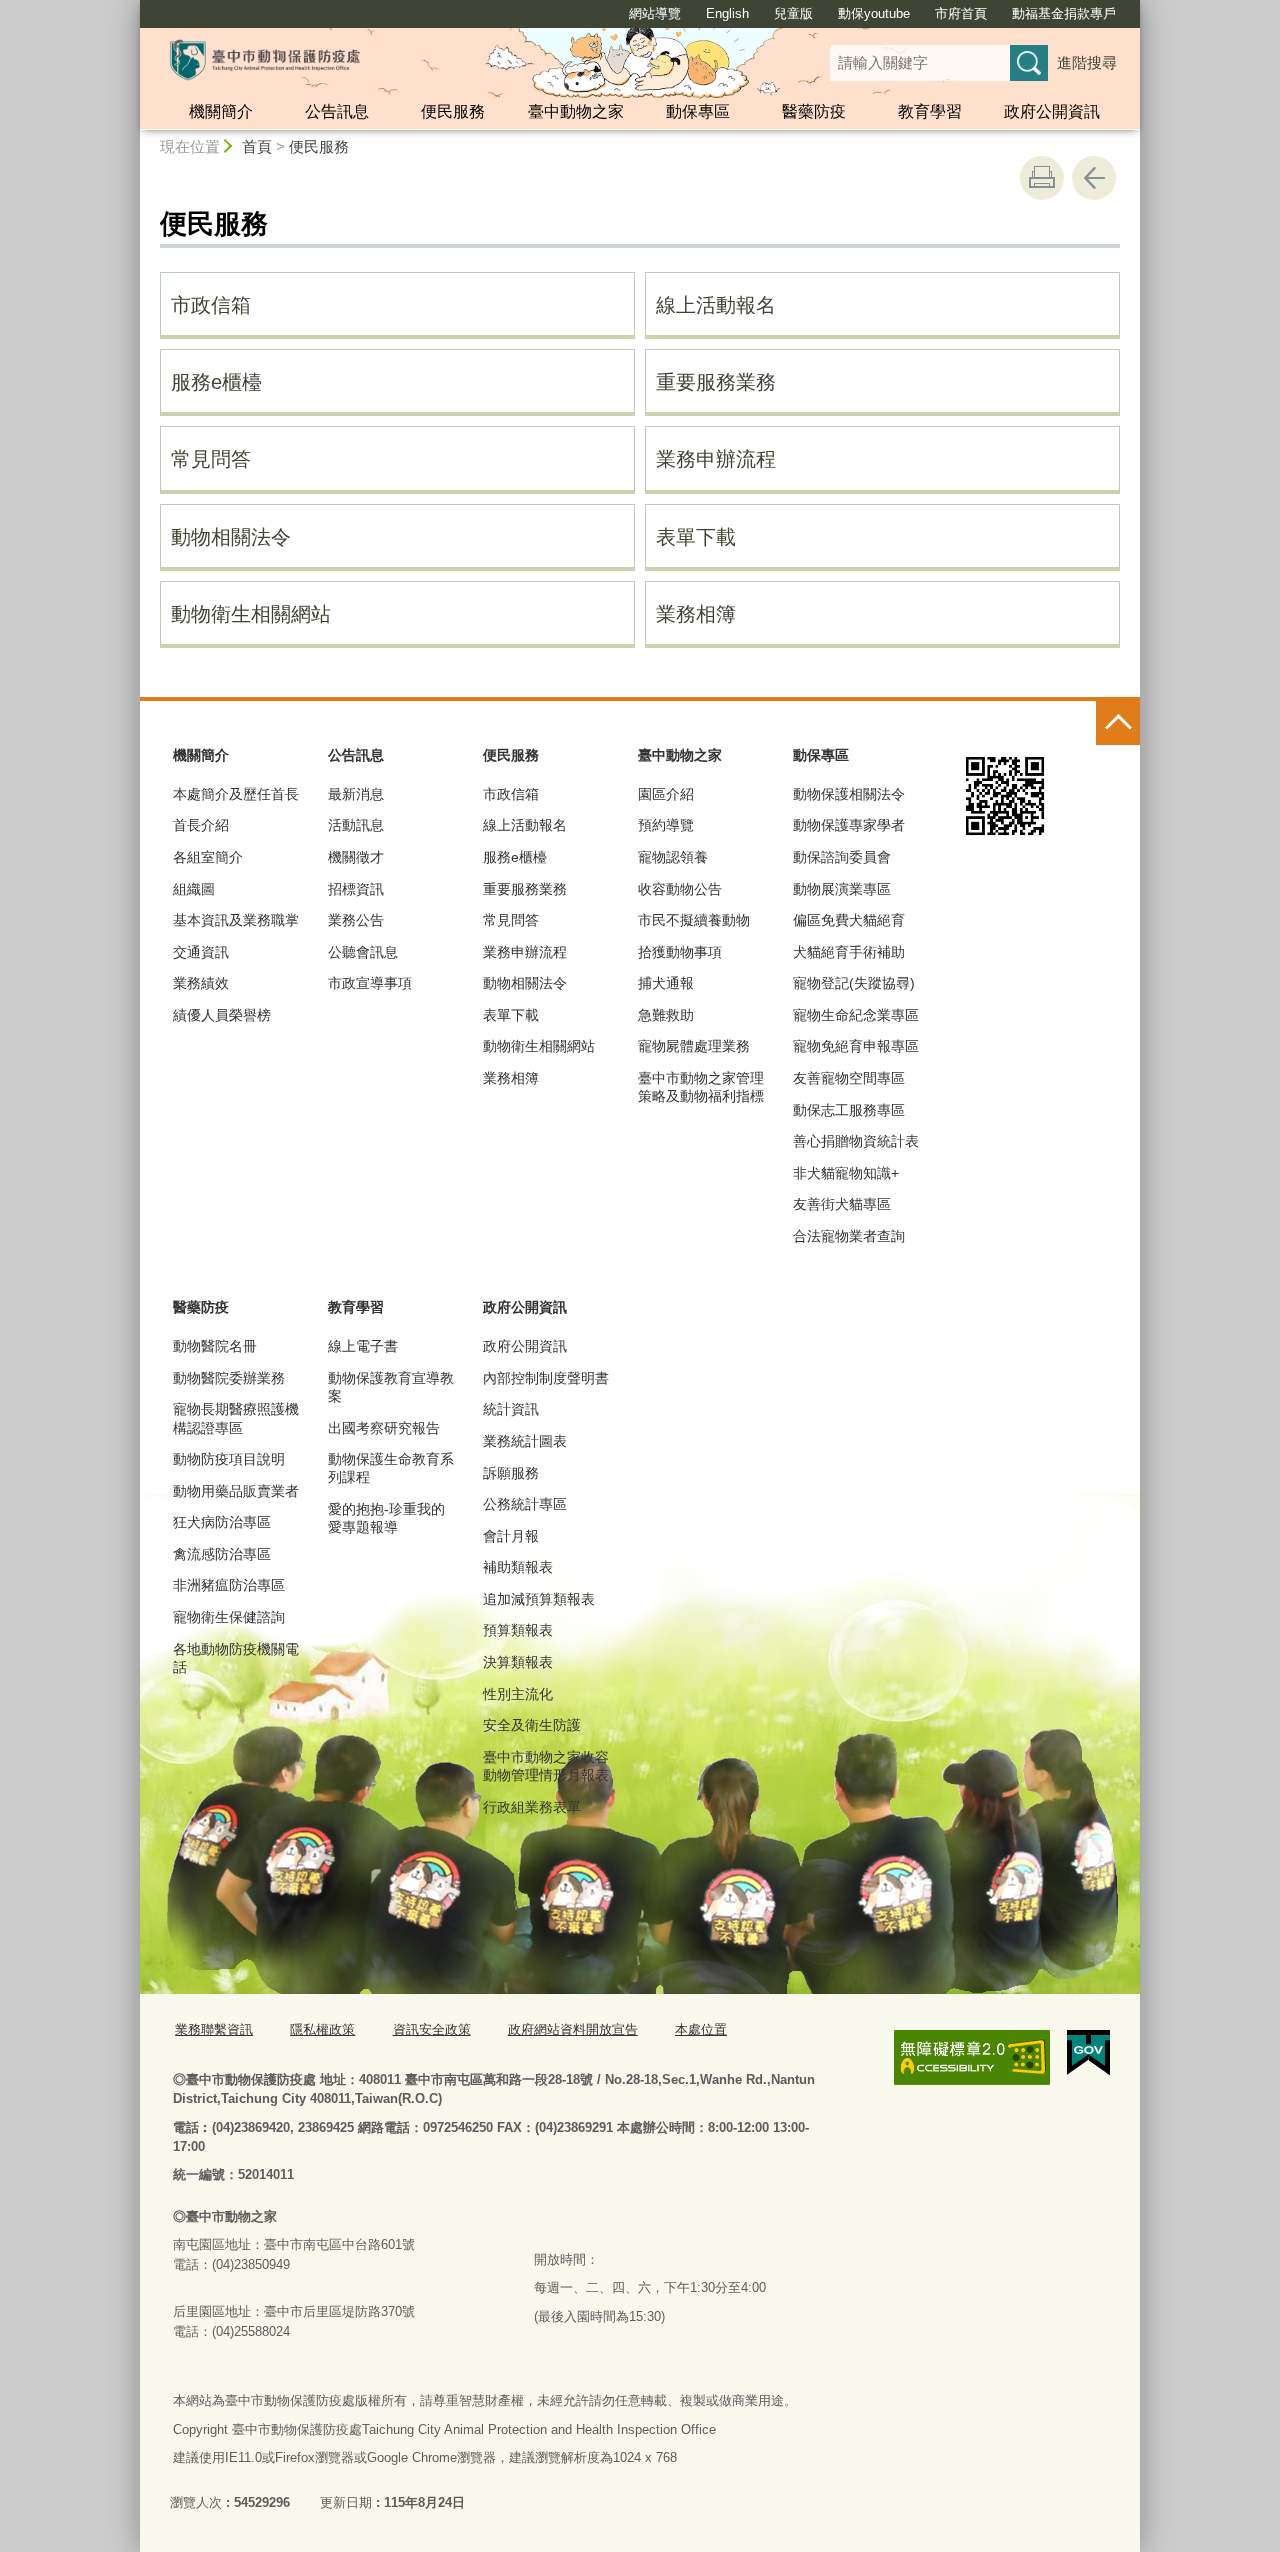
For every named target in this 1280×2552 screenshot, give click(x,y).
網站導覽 (655, 13)
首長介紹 (201, 825)
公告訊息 (337, 111)
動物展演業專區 (842, 889)
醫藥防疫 (814, 111)
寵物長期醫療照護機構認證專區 (236, 1418)
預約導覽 (666, 825)
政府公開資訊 (1052, 111)
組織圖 (194, 889)
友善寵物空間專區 (849, 1078)
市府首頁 (961, 13)
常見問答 (211, 459)
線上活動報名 (716, 305)
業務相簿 (696, 614)
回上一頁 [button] (1094, 178)
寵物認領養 (673, 857)
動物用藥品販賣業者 (236, 1491)
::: (131, 8)
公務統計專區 (525, 1504)
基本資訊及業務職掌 (236, 920)
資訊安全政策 (432, 2029)
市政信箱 (211, 305)
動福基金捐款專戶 (1064, 13)
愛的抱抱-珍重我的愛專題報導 (386, 1518)
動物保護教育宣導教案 (391, 1387)
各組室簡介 (208, 857)
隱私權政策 (322, 2029)
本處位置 (701, 2029)
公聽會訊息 (363, 952)
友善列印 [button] (1042, 178)
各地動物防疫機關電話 (236, 1658)
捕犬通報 (666, 983)
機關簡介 (221, 111)
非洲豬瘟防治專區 (229, 1585)
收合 (1118, 723)
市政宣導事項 (370, 983)
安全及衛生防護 (532, 1725)
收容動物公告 (680, 889)
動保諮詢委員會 (842, 857)
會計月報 (511, 1536)
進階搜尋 (1087, 62)
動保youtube (874, 13)
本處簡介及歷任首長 (236, 794)
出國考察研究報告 (384, 1428)
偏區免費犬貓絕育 (849, 920)
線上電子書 (363, 1346)
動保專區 (698, 111)
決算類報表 (518, 1662)
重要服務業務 (716, 382)
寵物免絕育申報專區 (856, 1046)
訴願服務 (511, 1473)
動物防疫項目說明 (229, 1459)
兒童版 (793, 13)
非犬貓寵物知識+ (846, 1173)
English (727, 13)
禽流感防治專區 (222, 1554)
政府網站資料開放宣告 (573, 2029)
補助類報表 (518, 1567)
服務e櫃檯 (216, 382)
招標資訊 (356, 889)
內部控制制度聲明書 (546, 1378)
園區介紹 (666, 794)
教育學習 (930, 111)
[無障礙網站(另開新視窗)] (972, 2057)
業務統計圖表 (525, 1441)
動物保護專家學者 (849, 825)
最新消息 (356, 794)
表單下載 (696, 537)
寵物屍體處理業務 (694, 1046)
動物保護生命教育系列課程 (391, 1468)
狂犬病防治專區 (222, 1522)
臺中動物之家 (576, 111)
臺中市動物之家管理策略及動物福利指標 (701, 1087)
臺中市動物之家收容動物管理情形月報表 (546, 1766)
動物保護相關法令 (849, 794)
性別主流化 (518, 1694)
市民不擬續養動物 (694, 920)
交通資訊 (201, 952)
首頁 (257, 146)
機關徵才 (356, 857)
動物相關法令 (231, 537)
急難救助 (666, 1015)
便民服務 (453, 111)
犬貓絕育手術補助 (849, 952)
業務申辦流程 (716, 459)
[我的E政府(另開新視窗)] (1088, 2053)
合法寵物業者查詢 (849, 1236)
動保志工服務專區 (849, 1110)
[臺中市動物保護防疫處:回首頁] (265, 60)
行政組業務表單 (532, 1807)
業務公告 (356, 920)
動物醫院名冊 (215, 1346)
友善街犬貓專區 (842, 1204)
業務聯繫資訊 (214, 2029)
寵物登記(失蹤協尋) (854, 983)
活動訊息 (356, 825)
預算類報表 (518, 1630)
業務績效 (201, 983)
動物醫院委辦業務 (229, 1378)
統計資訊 (511, 1409)
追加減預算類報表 (539, 1599)
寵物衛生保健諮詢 (229, 1617)
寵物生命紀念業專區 (856, 1015)
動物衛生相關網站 (251, 614)
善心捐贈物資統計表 (856, 1141)
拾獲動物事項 (680, 952)
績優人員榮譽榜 (222, 1015)
